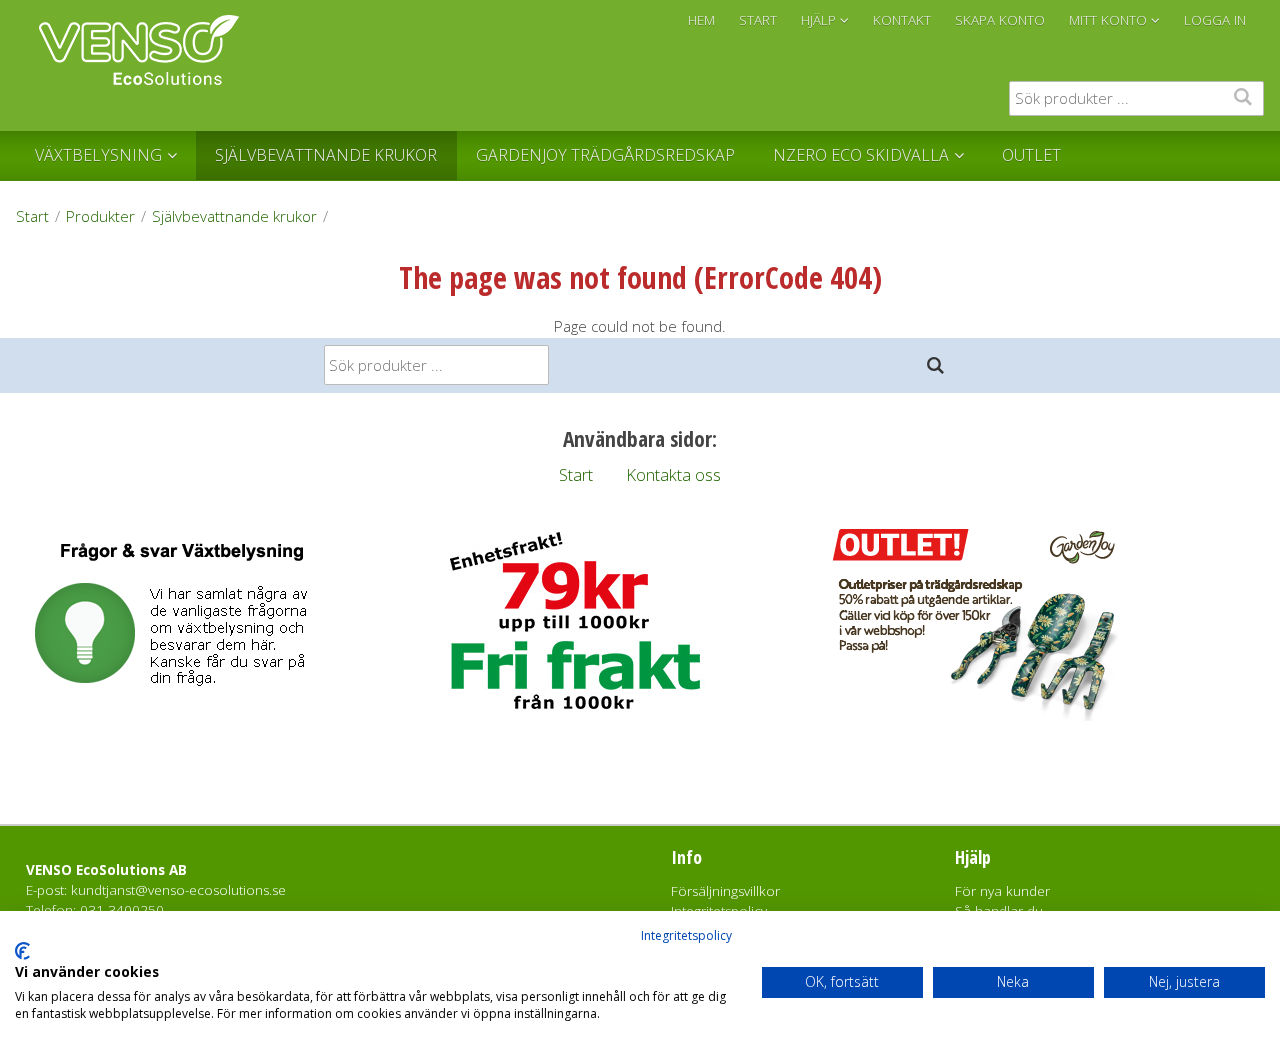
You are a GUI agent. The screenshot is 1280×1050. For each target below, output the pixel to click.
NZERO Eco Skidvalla (861, 155)
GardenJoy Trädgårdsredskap (605, 155)
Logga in (1215, 20)
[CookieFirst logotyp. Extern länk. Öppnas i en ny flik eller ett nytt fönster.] (22, 951)
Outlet (1031, 155)
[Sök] (936, 365)
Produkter (100, 216)
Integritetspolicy (686, 935)
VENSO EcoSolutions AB (106, 870)
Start (32, 216)
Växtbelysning (98, 155)
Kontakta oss (673, 474)
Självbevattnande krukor (326, 155)
